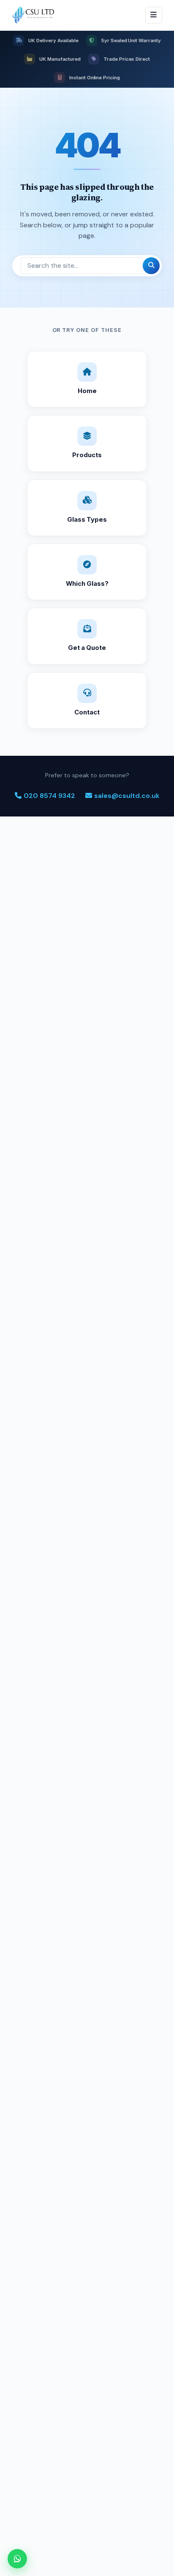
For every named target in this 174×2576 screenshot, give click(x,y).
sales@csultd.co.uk (127, 796)
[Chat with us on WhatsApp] (17, 2559)
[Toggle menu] (154, 15)
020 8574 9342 (49, 796)
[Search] (151, 266)
